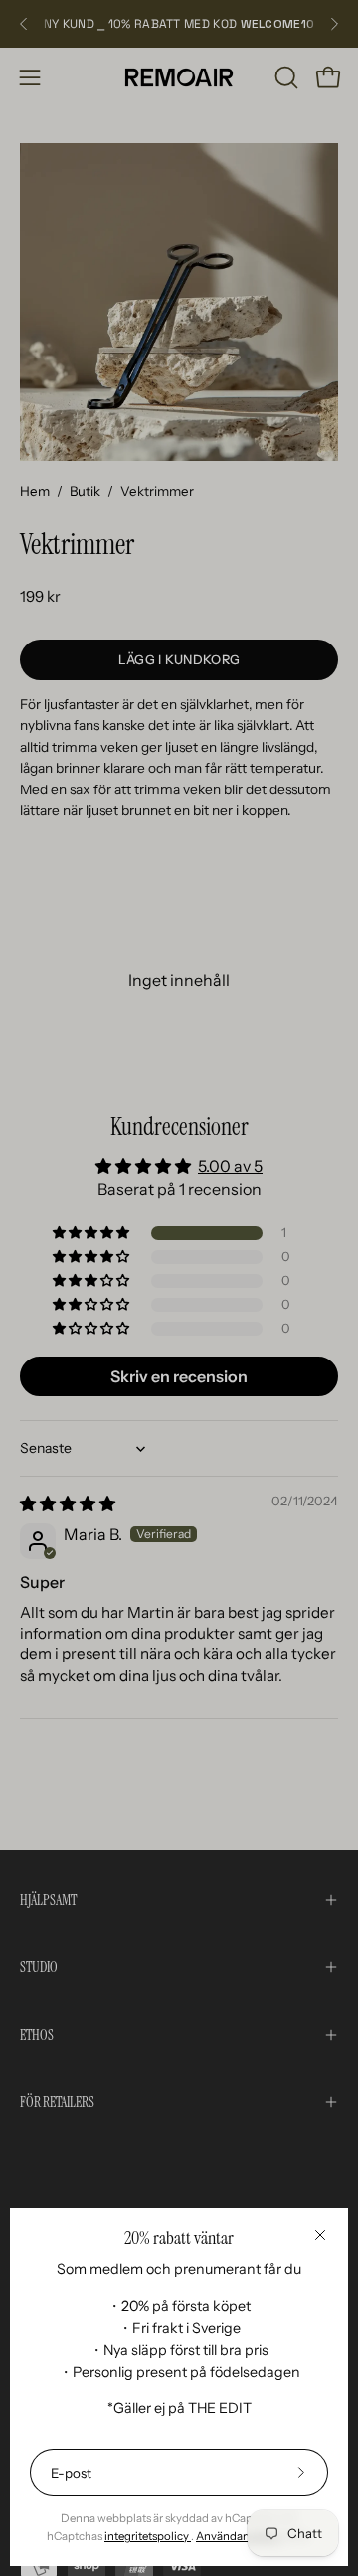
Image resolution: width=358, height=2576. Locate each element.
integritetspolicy (148, 2536)
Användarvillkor (238, 2536)
